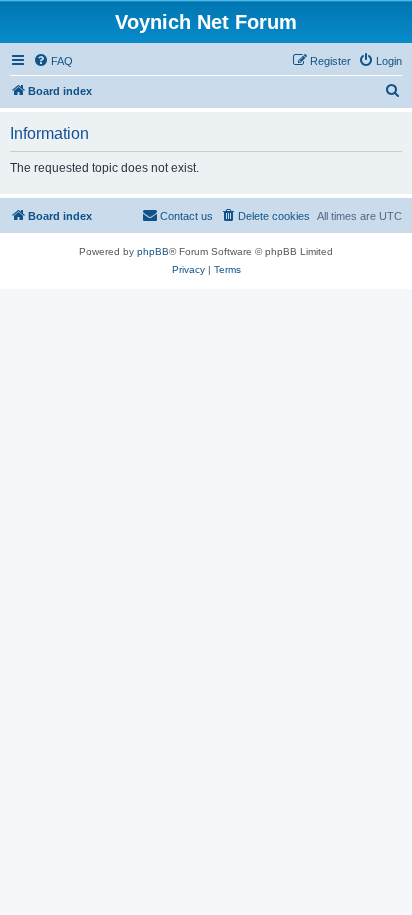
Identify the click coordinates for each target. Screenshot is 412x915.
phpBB (153, 251)
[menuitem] (53, 61)
